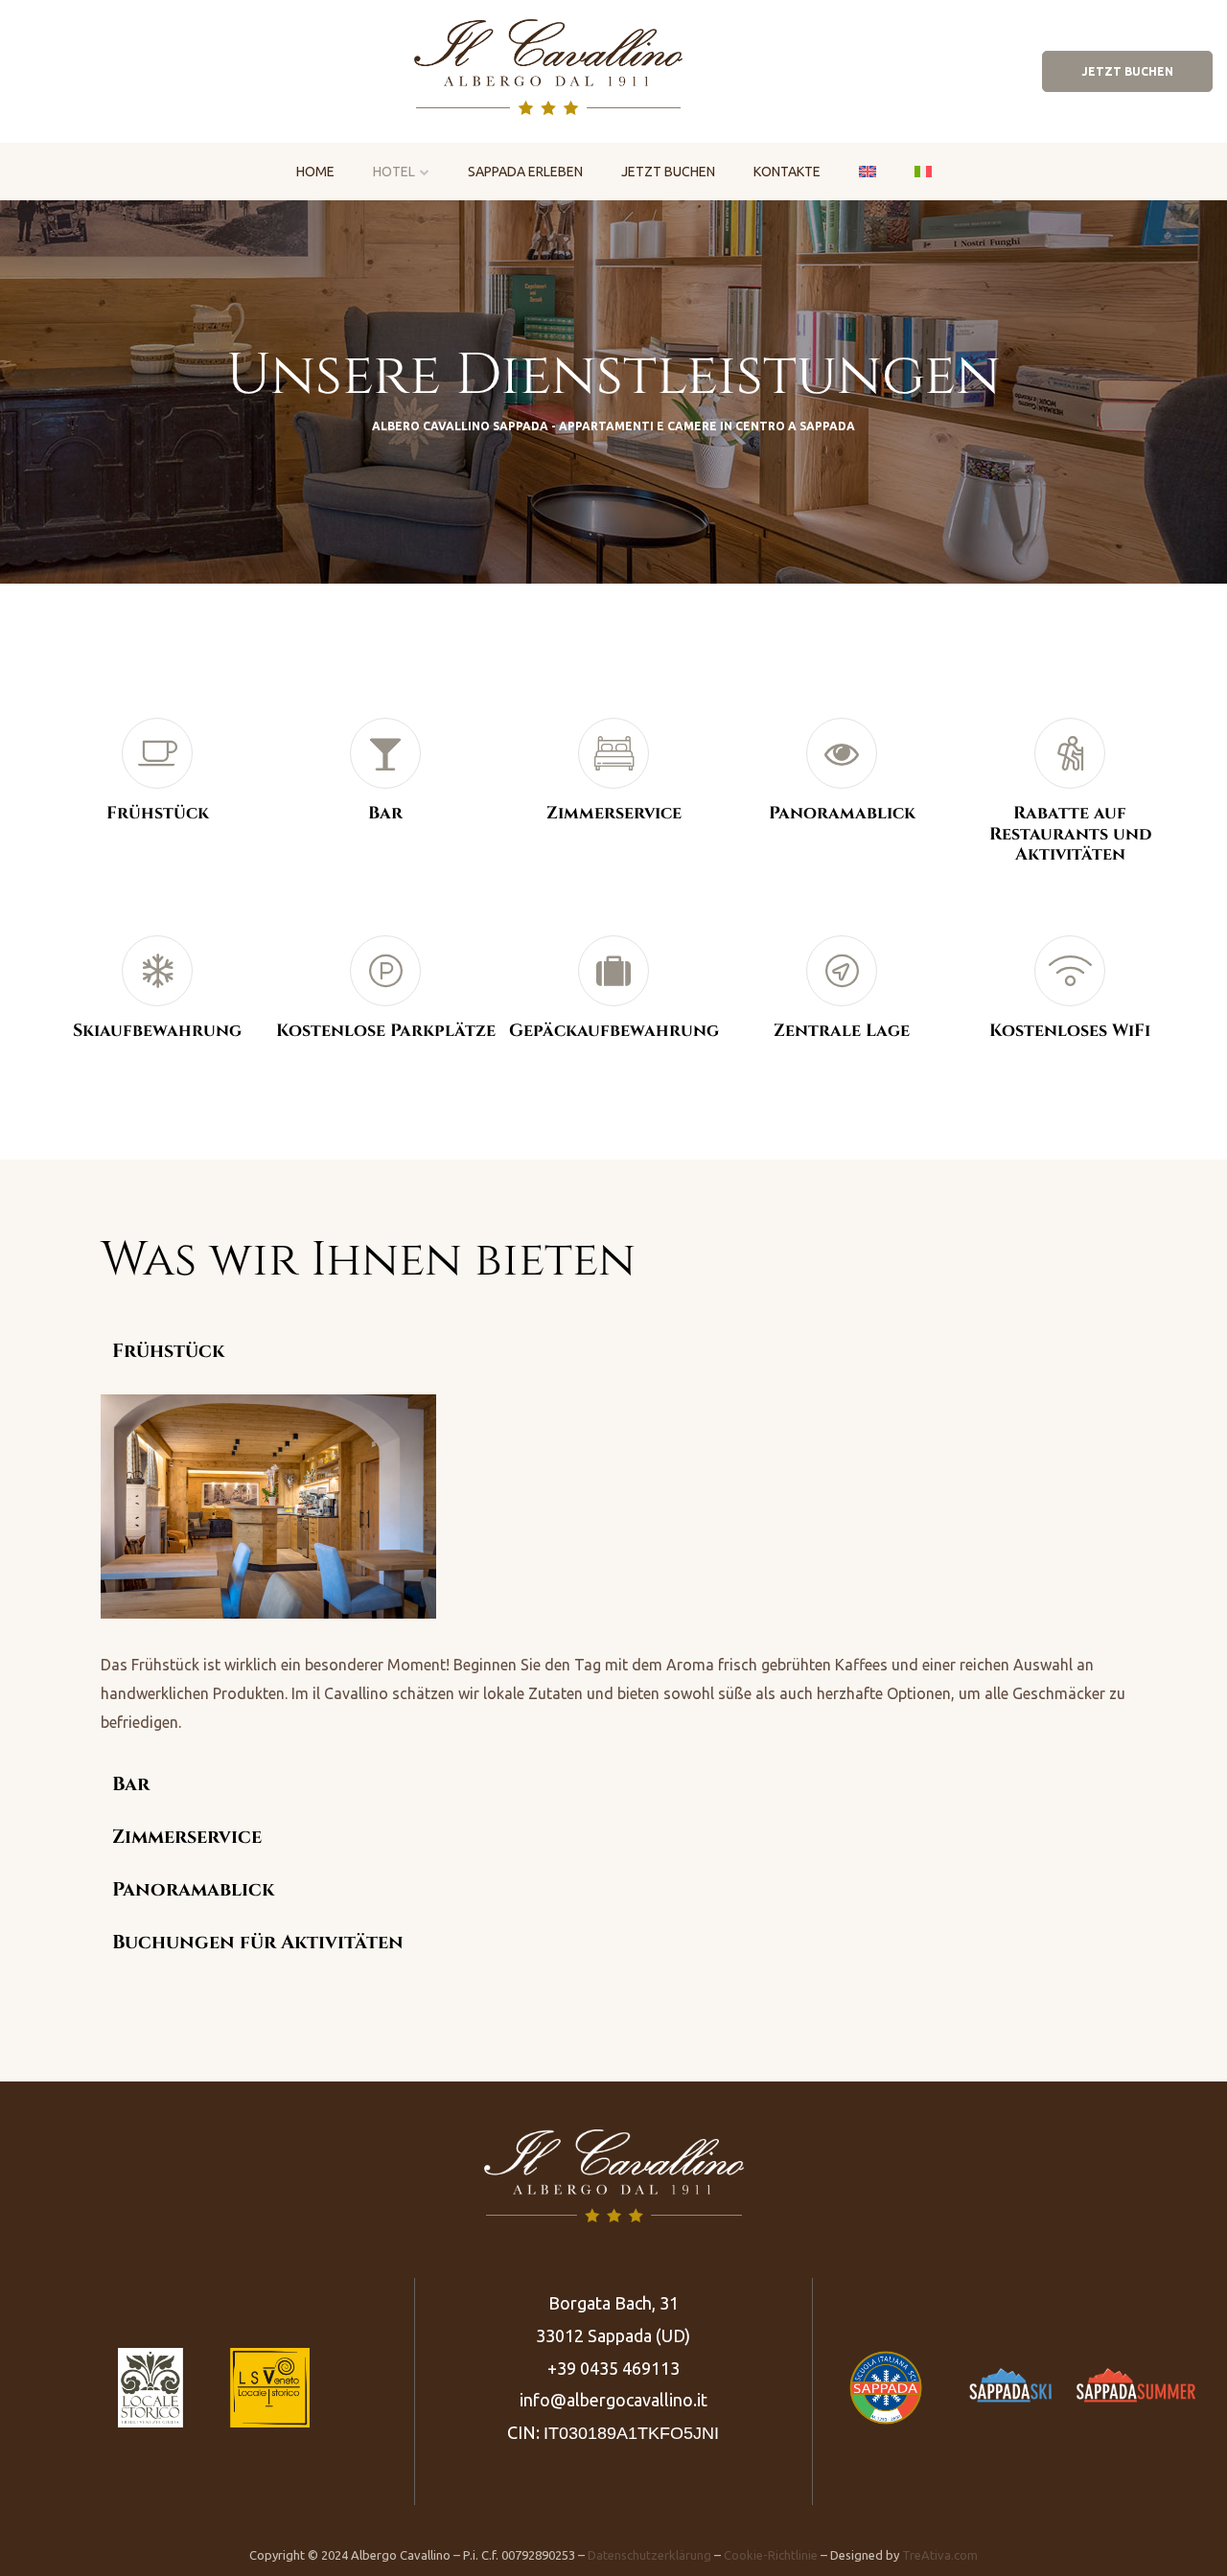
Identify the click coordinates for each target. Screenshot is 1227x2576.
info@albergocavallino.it (613, 2400)
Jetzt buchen (668, 172)
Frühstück (168, 1351)
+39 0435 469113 (613, 2368)
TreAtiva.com (940, 2555)
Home (315, 172)
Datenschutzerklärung (649, 2555)
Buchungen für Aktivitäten (258, 1943)
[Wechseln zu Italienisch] (923, 170)
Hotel (394, 172)
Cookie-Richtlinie (771, 2555)
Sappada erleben (525, 172)
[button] (1127, 71)
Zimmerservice (187, 1837)
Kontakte (787, 172)
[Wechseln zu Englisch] (868, 170)
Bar (131, 1784)
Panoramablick (193, 1890)
